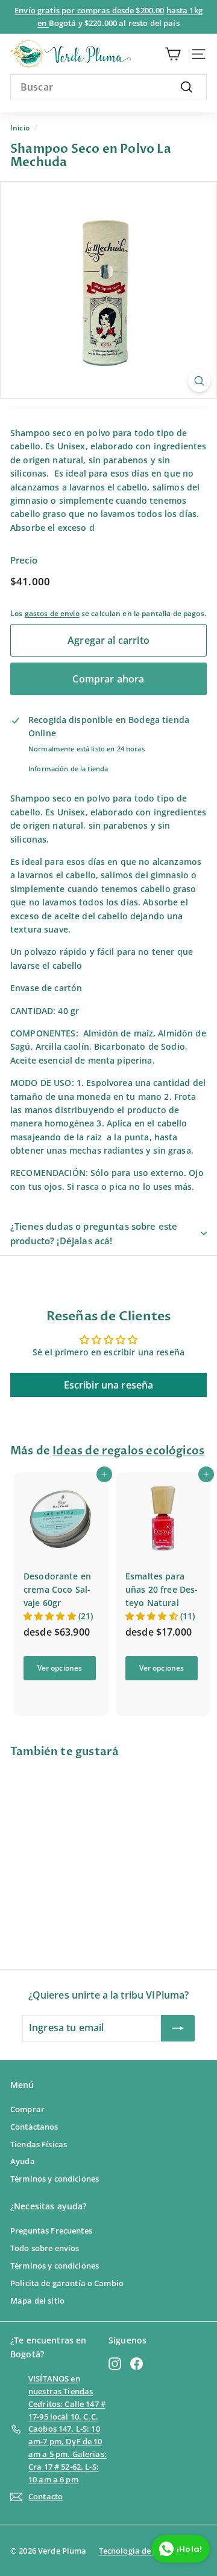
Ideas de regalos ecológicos (128, 1451)
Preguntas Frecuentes (51, 2231)
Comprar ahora (108, 679)
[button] (51, 1616)
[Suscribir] (178, 2028)
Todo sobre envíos (45, 2248)
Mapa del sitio (37, 2301)
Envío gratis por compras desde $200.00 (89, 10)
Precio (24, 560)
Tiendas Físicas (39, 2144)
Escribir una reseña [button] (109, 1385)
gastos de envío (52, 613)
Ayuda (23, 2161)
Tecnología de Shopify (140, 2551)
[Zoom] (199, 381)
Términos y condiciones (55, 2179)
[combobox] (108, 88)
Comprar (27, 2109)
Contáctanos (34, 2127)
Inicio (20, 127)
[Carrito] (173, 54)
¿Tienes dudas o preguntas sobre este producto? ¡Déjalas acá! (94, 1233)
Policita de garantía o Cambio (67, 2283)
